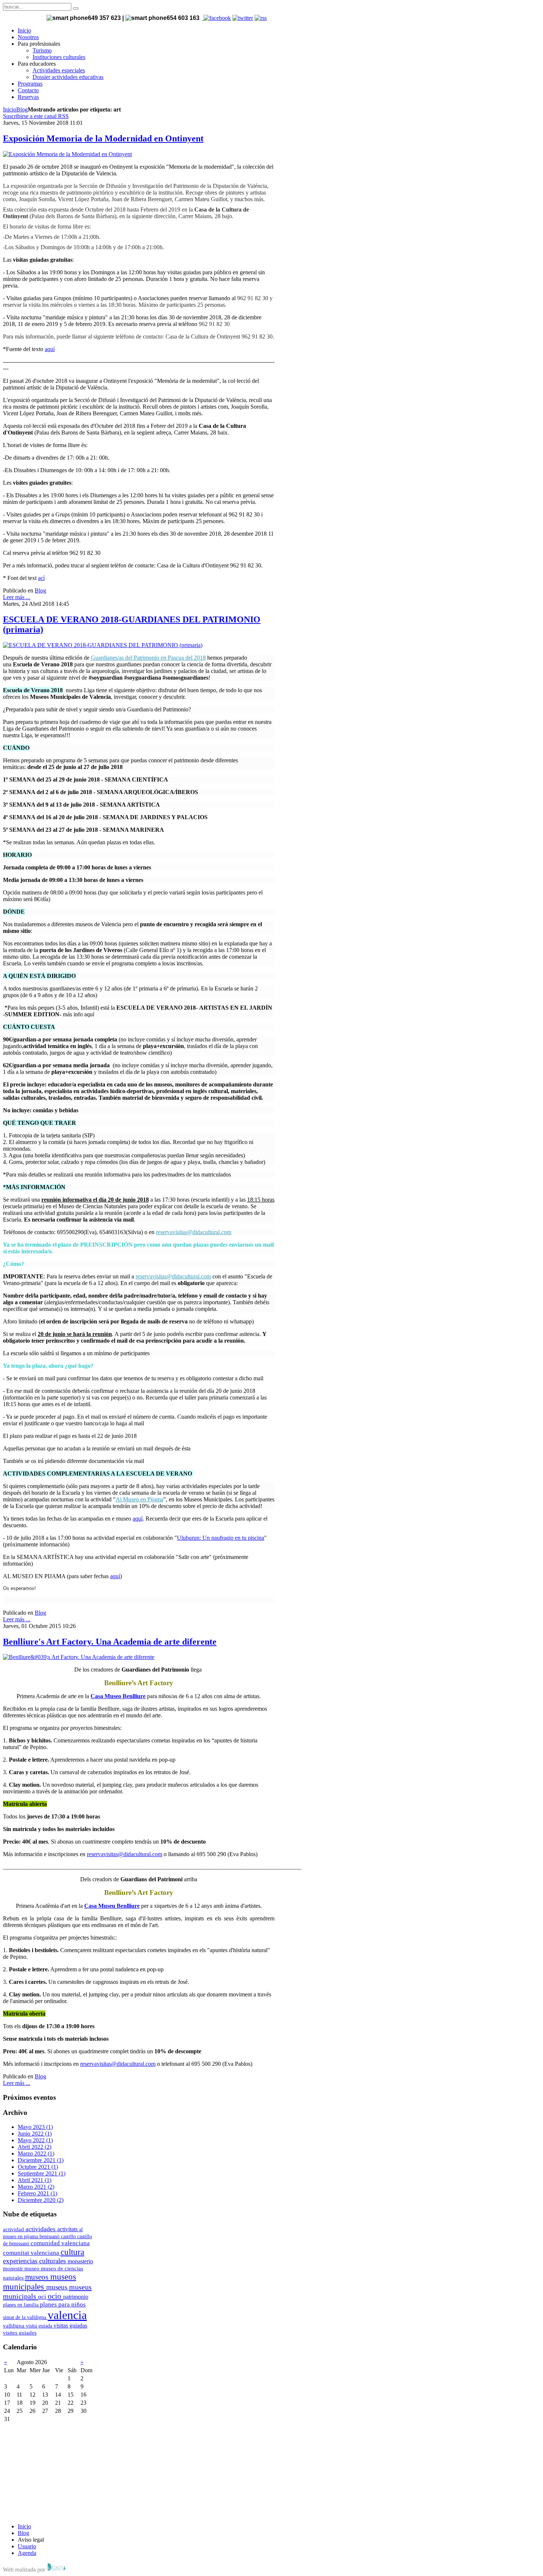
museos (38, 2277)
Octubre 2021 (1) (38, 2167)
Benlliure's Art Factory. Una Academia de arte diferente (110, 1642)
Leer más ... (17, 597)
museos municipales (40, 2282)
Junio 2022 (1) (35, 2134)
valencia (67, 2315)
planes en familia (21, 2305)
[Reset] (76, 8)
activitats (68, 2229)
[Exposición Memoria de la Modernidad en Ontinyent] (67, 154)
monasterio (80, 2261)
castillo (69, 2236)
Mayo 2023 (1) (35, 2127)
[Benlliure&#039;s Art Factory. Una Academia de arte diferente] (79, 1657)
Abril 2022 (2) (35, 2147)
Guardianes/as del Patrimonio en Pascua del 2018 (148, 658)
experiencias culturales (35, 2261)
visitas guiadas (70, 2326)
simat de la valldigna (25, 2317)
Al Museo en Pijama (139, 1499)
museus (58, 2287)
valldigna (14, 2326)
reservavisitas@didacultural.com (194, 1232)
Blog (22, 109)
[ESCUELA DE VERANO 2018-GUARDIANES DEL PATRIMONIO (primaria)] (103, 645)
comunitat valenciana (32, 2253)
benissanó (50, 2236)
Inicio (10, 109)
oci (43, 2297)
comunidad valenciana (60, 2243)
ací (41, 578)
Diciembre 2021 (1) (41, 2160)
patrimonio (76, 2297)
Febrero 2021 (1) (37, 2193)
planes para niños (63, 2304)
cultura (72, 2252)
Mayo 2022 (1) (35, 2140)
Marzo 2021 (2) (36, 2187)
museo (33, 2268)
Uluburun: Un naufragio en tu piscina (221, 1538)
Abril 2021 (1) (35, 2180)
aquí (50, 349)
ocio (55, 2296)
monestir (14, 2268)
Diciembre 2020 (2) (41, 2200)
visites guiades (20, 2333)
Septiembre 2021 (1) (42, 2173)
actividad (14, 2229)
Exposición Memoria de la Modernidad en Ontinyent (103, 138)
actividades (41, 2229)
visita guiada (40, 2326)
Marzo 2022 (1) (36, 2153)
